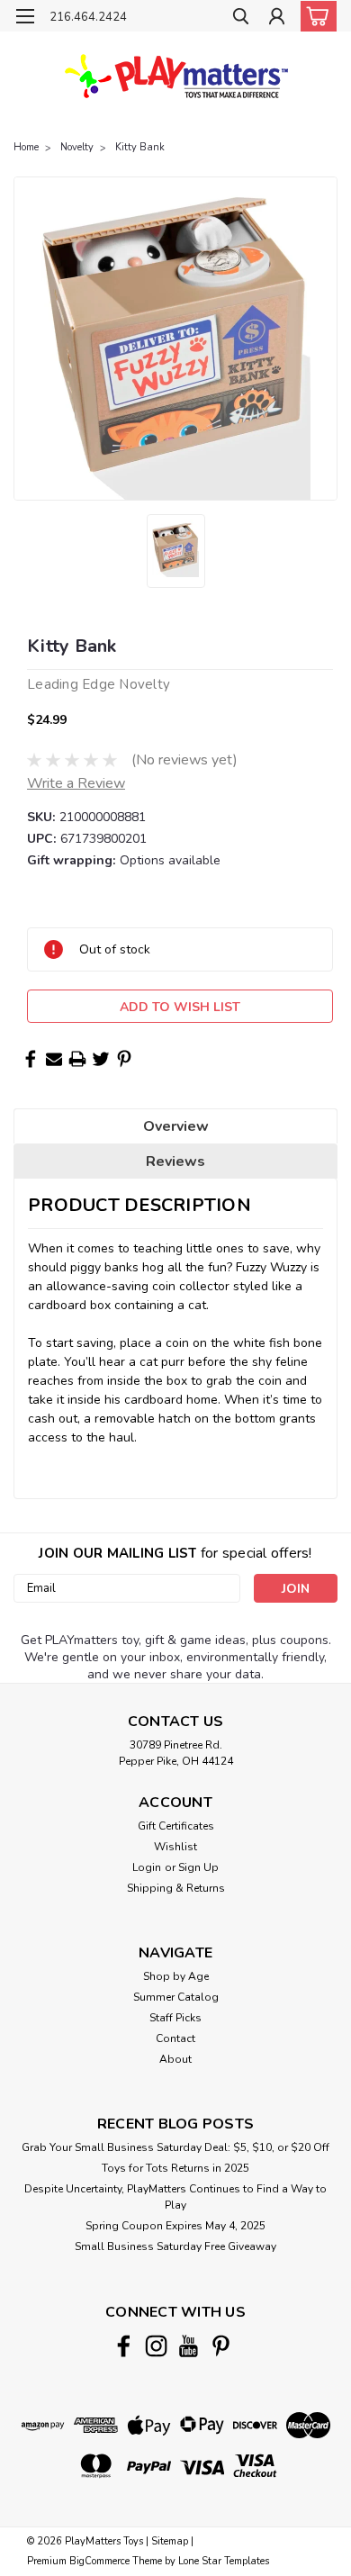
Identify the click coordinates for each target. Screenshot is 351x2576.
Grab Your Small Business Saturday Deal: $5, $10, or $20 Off (175, 2147)
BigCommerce (99, 2561)
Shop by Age (176, 1976)
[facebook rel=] (124, 2346)
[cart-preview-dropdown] (315, 16)
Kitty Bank (140, 147)
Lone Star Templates (224, 2561)
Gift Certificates (176, 1826)
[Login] (277, 18)
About (175, 2059)
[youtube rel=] (189, 2346)
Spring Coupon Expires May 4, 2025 (175, 2226)
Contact (175, 2038)
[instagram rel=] (156, 2346)
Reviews (175, 1161)
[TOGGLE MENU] (25, 16)
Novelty (77, 147)
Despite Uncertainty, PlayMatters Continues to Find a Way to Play (175, 2197)
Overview (176, 1126)
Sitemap (170, 2541)
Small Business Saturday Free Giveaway (175, 2246)
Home (26, 147)
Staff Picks (175, 2018)
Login (147, 1867)
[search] (241, 18)
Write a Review (76, 783)
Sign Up (198, 1867)
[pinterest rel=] (221, 2346)
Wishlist (175, 1847)
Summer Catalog (176, 1997)
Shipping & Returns (176, 1888)
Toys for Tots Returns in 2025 (175, 2168)
